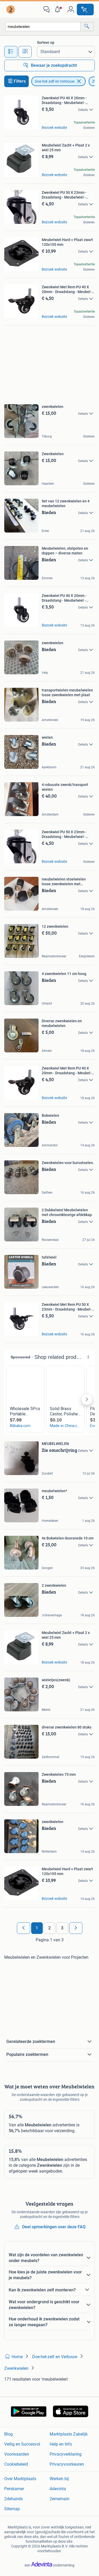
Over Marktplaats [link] (20, 2479)
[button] (59, 10)
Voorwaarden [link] (17, 2454)
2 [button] (49, 1928)
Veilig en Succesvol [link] (22, 2444)
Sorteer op (46, 43)
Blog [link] (8, 2434)
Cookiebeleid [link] (16, 2464)
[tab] (11, 52)
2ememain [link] (60, 2499)
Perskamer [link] (14, 2489)
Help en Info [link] (61, 2444)
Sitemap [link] (12, 2509)
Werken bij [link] (59, 2479)
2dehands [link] (13, 2499)
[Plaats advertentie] (85, 10)
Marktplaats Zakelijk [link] (69, 2434)
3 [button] (62, 1928)
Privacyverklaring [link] (66, 2454)
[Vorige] (23, 1928)
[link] (11, 10)
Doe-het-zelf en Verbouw (55, 81)
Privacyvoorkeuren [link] (67, 2464)
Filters (20, 81)
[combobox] (43, 27)
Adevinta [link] (58, 2489)
